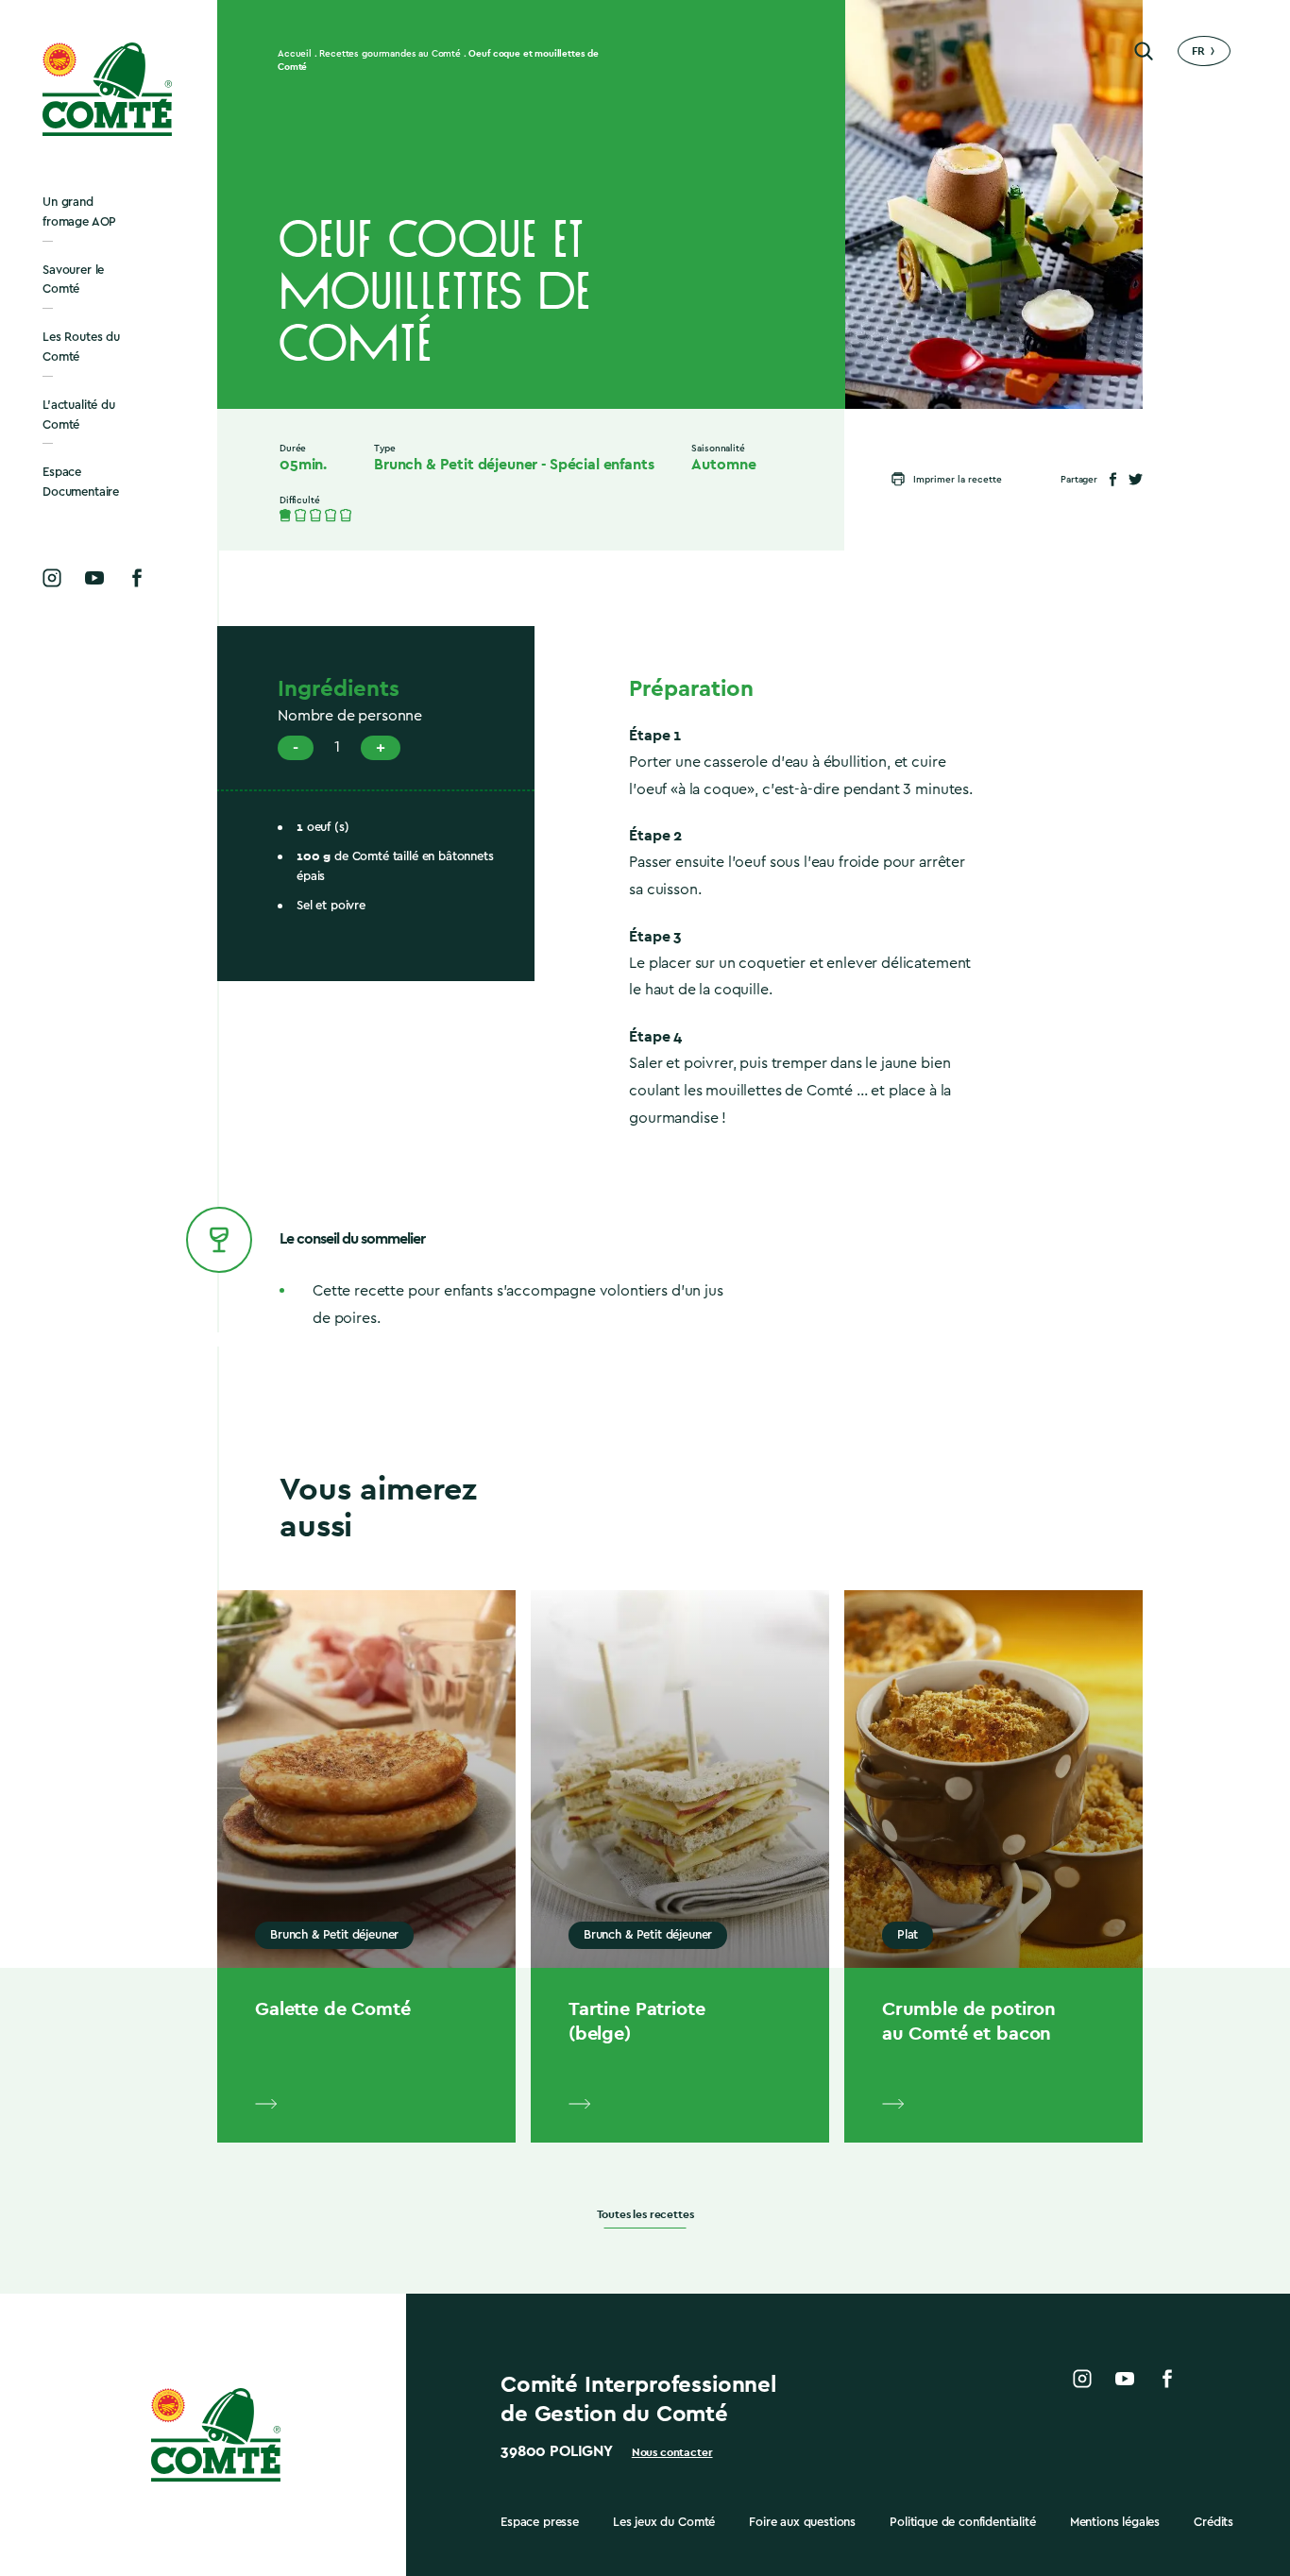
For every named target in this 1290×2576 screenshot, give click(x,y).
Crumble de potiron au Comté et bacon (969, 2021)
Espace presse (540, 2522)
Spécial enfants (602, 465)
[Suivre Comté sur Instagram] (52, 578)
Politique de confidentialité (963, 2522)
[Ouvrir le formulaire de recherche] (1144, 51)
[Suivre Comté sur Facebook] (137, 578)
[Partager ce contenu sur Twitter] (1136, 479)
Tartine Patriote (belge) (637, 2021)
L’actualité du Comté (79, 415)
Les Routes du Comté (81, 347)
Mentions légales (1115, 2522)
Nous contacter (672, 2452)
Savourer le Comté (73, 280)
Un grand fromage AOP (79, 212)
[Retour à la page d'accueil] (109, 89)
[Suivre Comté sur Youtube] (94, 578)
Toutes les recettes (645, 2215)
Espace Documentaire (81, 482)
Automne (723, 465)
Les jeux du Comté (664, 2522)
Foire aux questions (802, 2522)
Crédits (1214, 2522)
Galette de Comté (332, 2008)
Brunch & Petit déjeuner (456, 465)
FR (1198, 51)
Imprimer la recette (958, 480)
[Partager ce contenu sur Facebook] (1113, 479)
